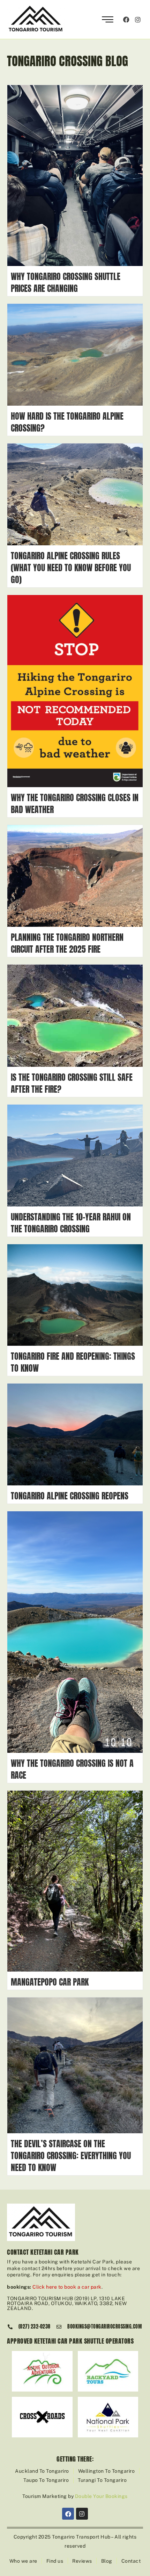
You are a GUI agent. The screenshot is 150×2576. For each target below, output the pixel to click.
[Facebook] (126, 19)
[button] (108, 20)
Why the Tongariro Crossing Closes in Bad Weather (75, 804)
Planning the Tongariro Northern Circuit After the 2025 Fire (67, 943)
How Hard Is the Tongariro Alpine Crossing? (67, 422)
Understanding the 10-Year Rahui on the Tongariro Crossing (71, 1223)
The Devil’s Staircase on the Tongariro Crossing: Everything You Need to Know (71, 2156)
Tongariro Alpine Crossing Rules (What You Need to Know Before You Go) (71, 568)
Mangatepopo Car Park (51, 1982)
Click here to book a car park (67, 2287)
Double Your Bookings (101, 2496)
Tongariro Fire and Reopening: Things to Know (73, 1362)
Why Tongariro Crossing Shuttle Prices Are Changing (66, 282)
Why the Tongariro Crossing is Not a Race (72, 1769)
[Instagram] (138, 19)
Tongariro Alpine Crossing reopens (70, 1496)
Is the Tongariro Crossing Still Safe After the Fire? (72, 1083)
